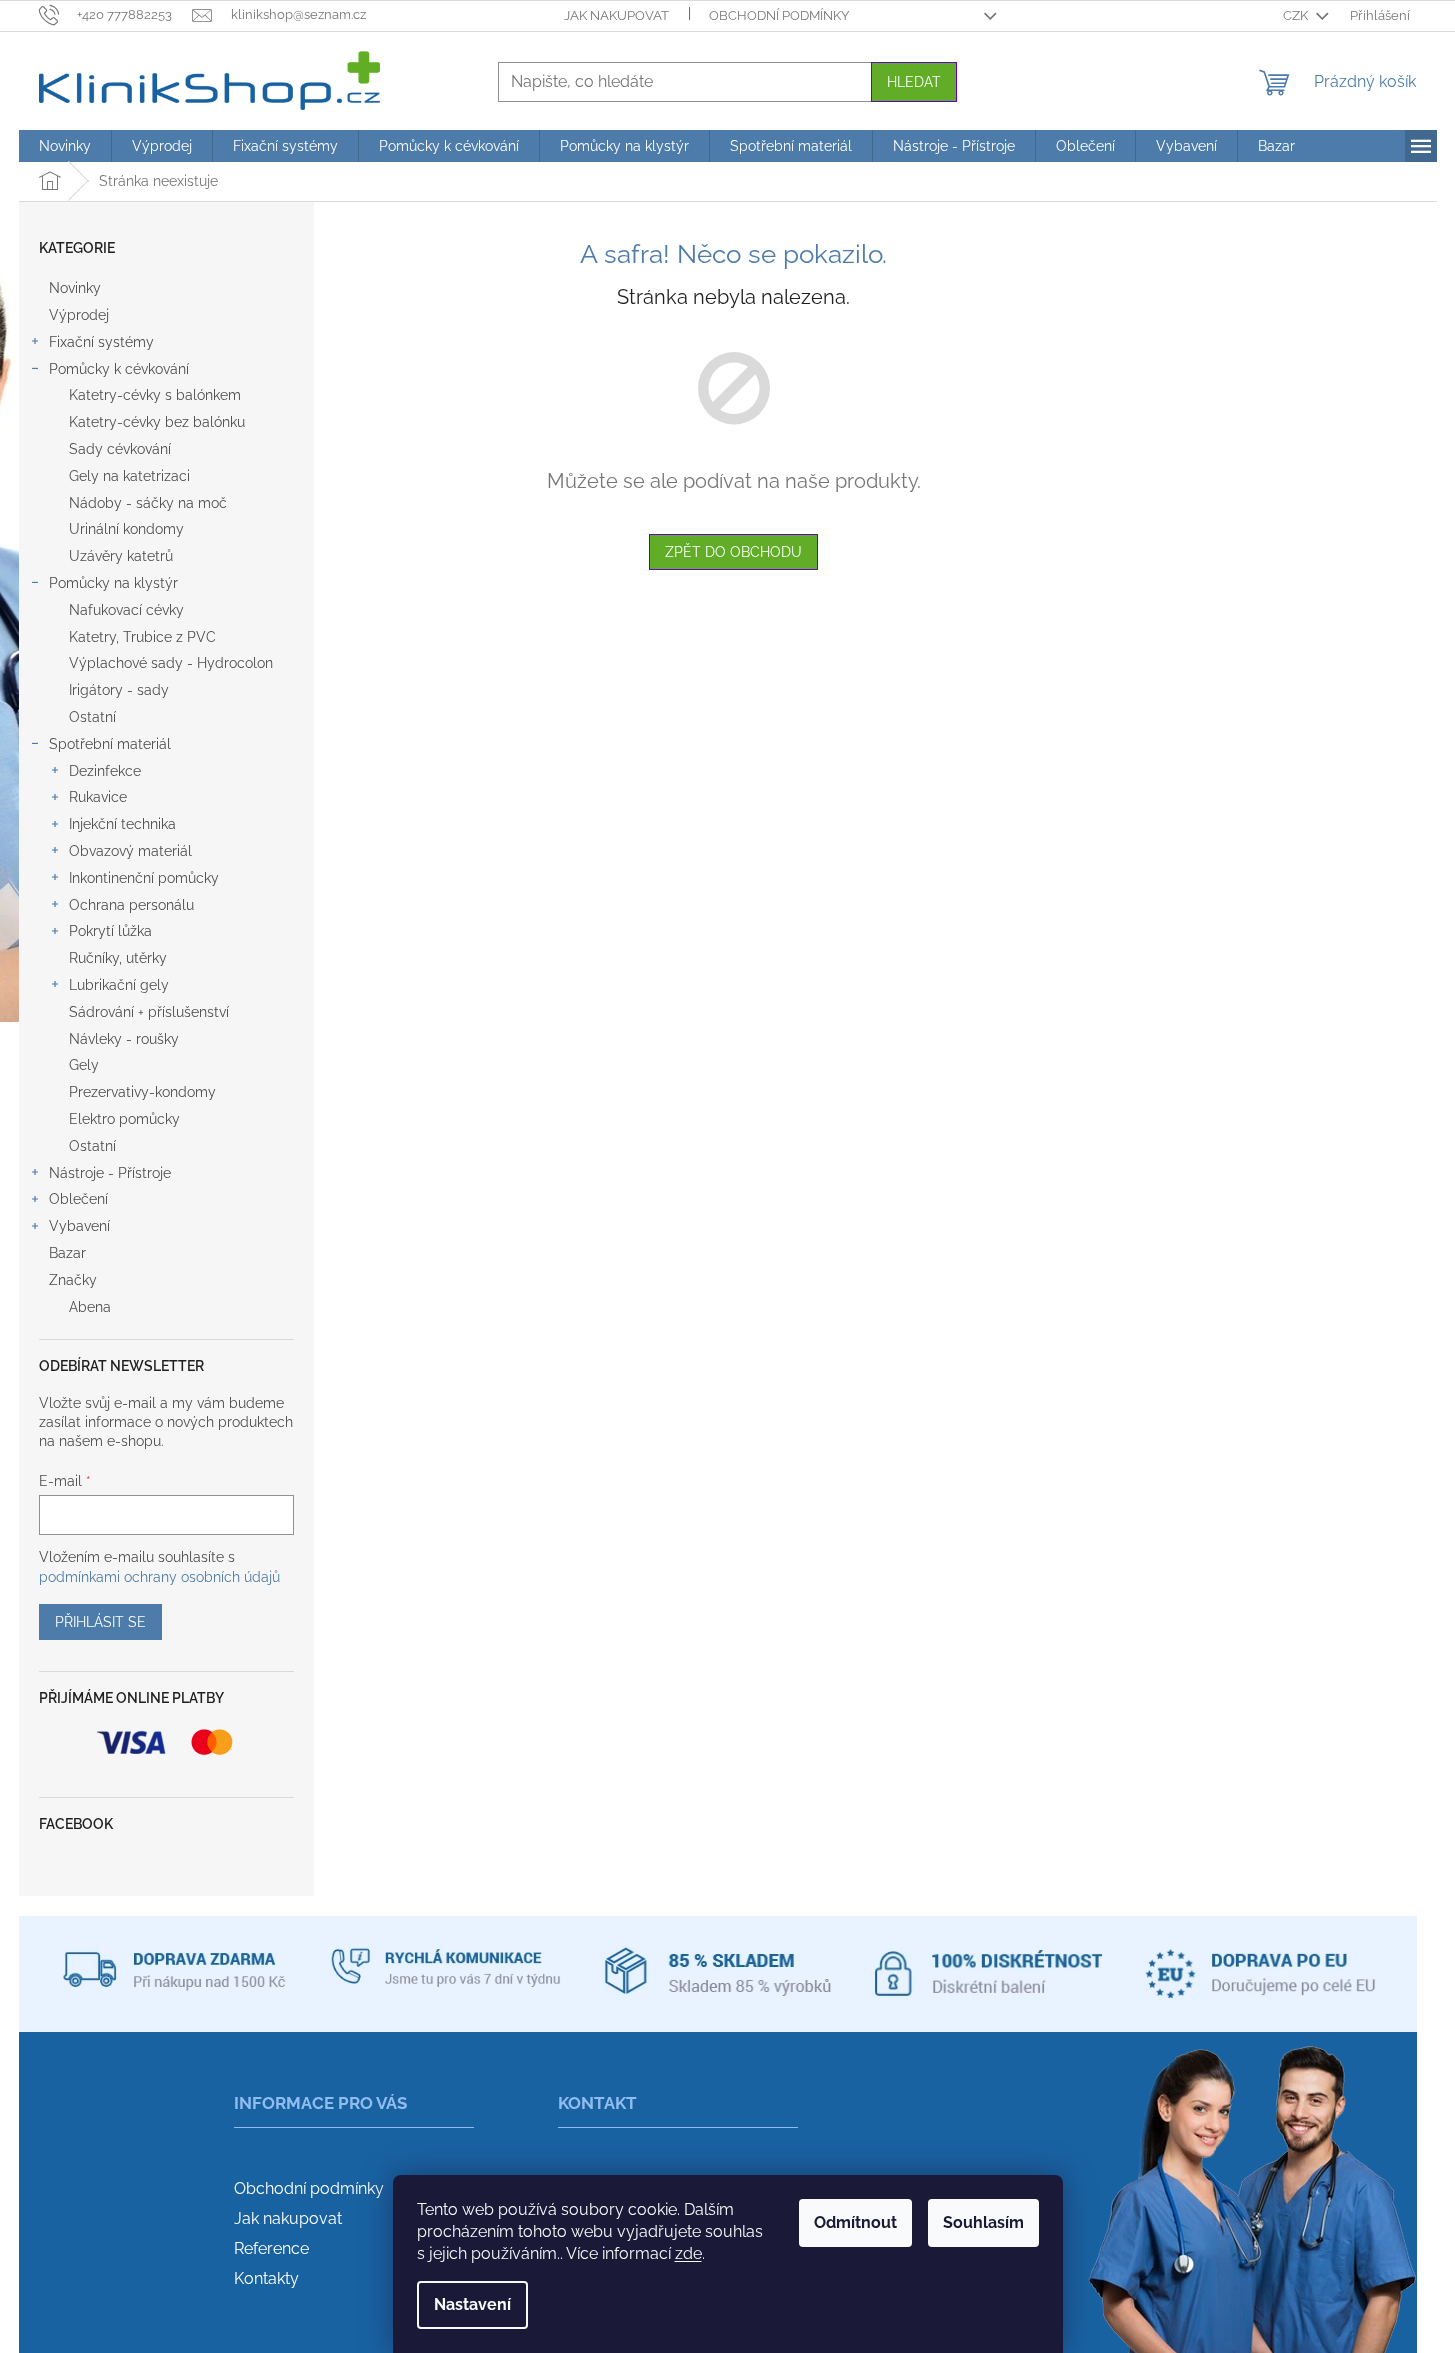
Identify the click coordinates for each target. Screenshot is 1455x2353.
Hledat (914, 82)
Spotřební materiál (110, 744)
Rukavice (98, 797)
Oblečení (78, 1199)
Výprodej (79, 315)
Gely (84, 1065)
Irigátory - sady (119, 690)
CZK (1297, 15)
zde (688, 2253)
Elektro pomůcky (124, 1119)
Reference (271, 2248)
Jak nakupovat (616, 15)
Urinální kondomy (126, 529)
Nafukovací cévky (126, 610)
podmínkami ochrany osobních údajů (159, 1577)
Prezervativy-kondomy (142, 1092)
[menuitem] (65, 146)
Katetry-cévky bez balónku (157, 422)
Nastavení (472, 2304)
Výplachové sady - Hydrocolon (171, 663)
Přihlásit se (100, 1622)
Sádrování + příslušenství (149, 1012)
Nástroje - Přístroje (110, 1173)
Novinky (75, 288)
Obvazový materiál (130, 851)
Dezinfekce (105, 771)
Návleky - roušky (124, 1039)
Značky (73, 1280)
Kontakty (266, 2278)
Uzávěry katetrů (121, 556)
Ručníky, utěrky (118, 958)
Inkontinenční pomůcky (144, 878)
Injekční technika (122, 824)
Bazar (67, 1253)
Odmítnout (855, 2222)
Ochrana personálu (131, 905)
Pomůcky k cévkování (119, 369)
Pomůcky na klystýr (113, 583)
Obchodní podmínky (779, 15)
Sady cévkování (120, 449)
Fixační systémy (101, 342)
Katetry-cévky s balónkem (155, 395)
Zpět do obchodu (733, 552)
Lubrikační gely (119, 985)
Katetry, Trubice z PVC (142, 637)
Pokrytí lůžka (110, 931)
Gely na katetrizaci (129, 476)
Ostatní (92, 717)
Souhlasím (983, 2222)
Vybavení (79, 1226)
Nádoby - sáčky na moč (148, 503)
